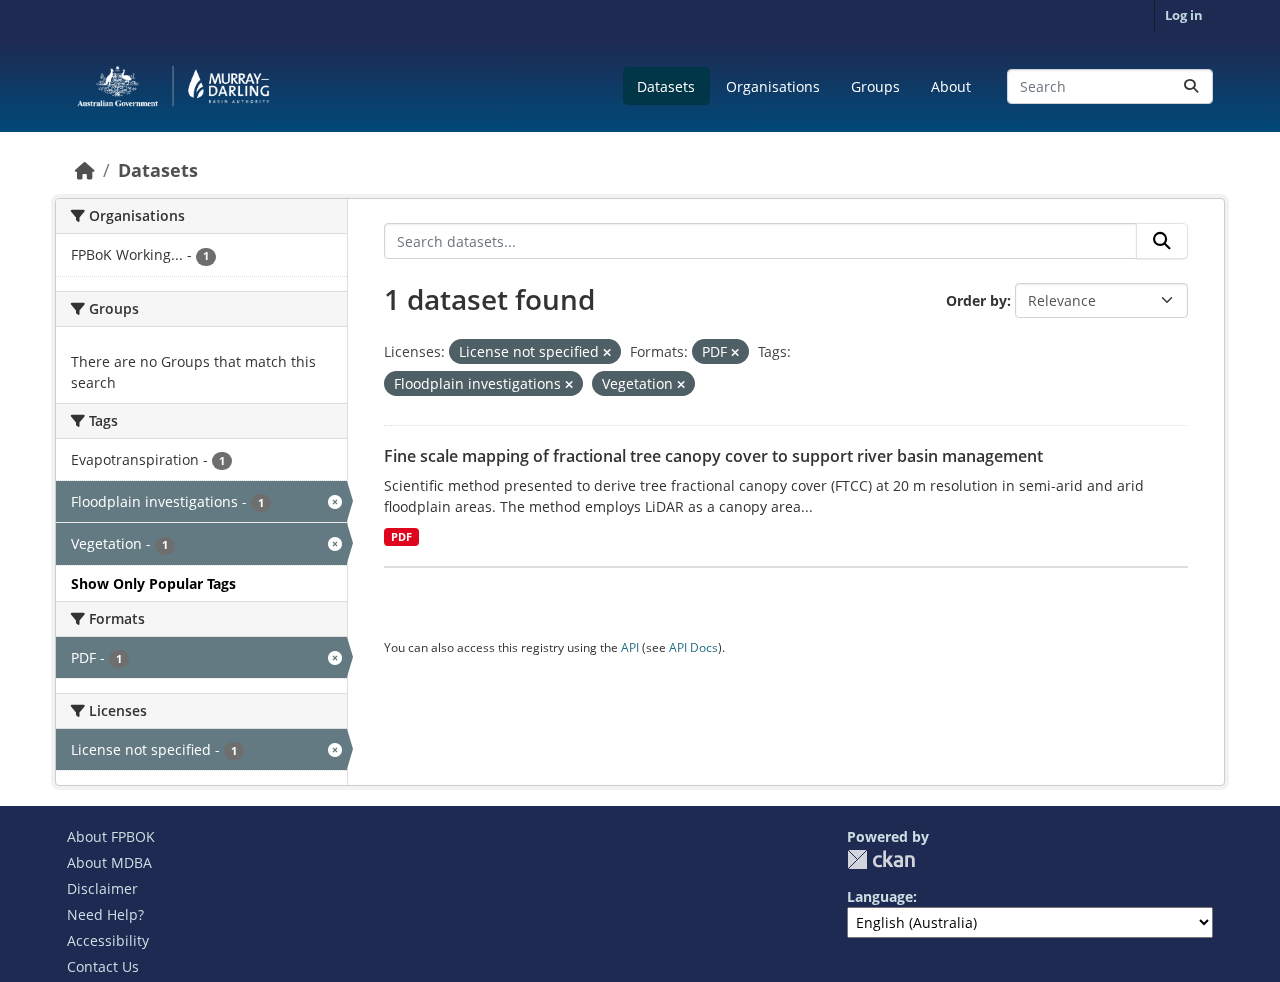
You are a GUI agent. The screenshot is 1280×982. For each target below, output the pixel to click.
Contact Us (103, 966)
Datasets (666, 86)
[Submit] (1191, 86)
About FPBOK (111, 836)
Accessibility (108, 940)
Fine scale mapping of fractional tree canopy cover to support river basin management (713, 456)
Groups (875, 86)
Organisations (773, 86)
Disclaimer (102, 888)
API (630, 647)
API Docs (693, 647)
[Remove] (607, 352)
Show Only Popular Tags (153, 583)
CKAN (881, 859)
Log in (1184, 15)
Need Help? (105, 914)
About (951, 86)
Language (880, 896)
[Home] (85, 170)
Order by (976, 300)
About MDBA (109, 862)
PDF (401, 537)
